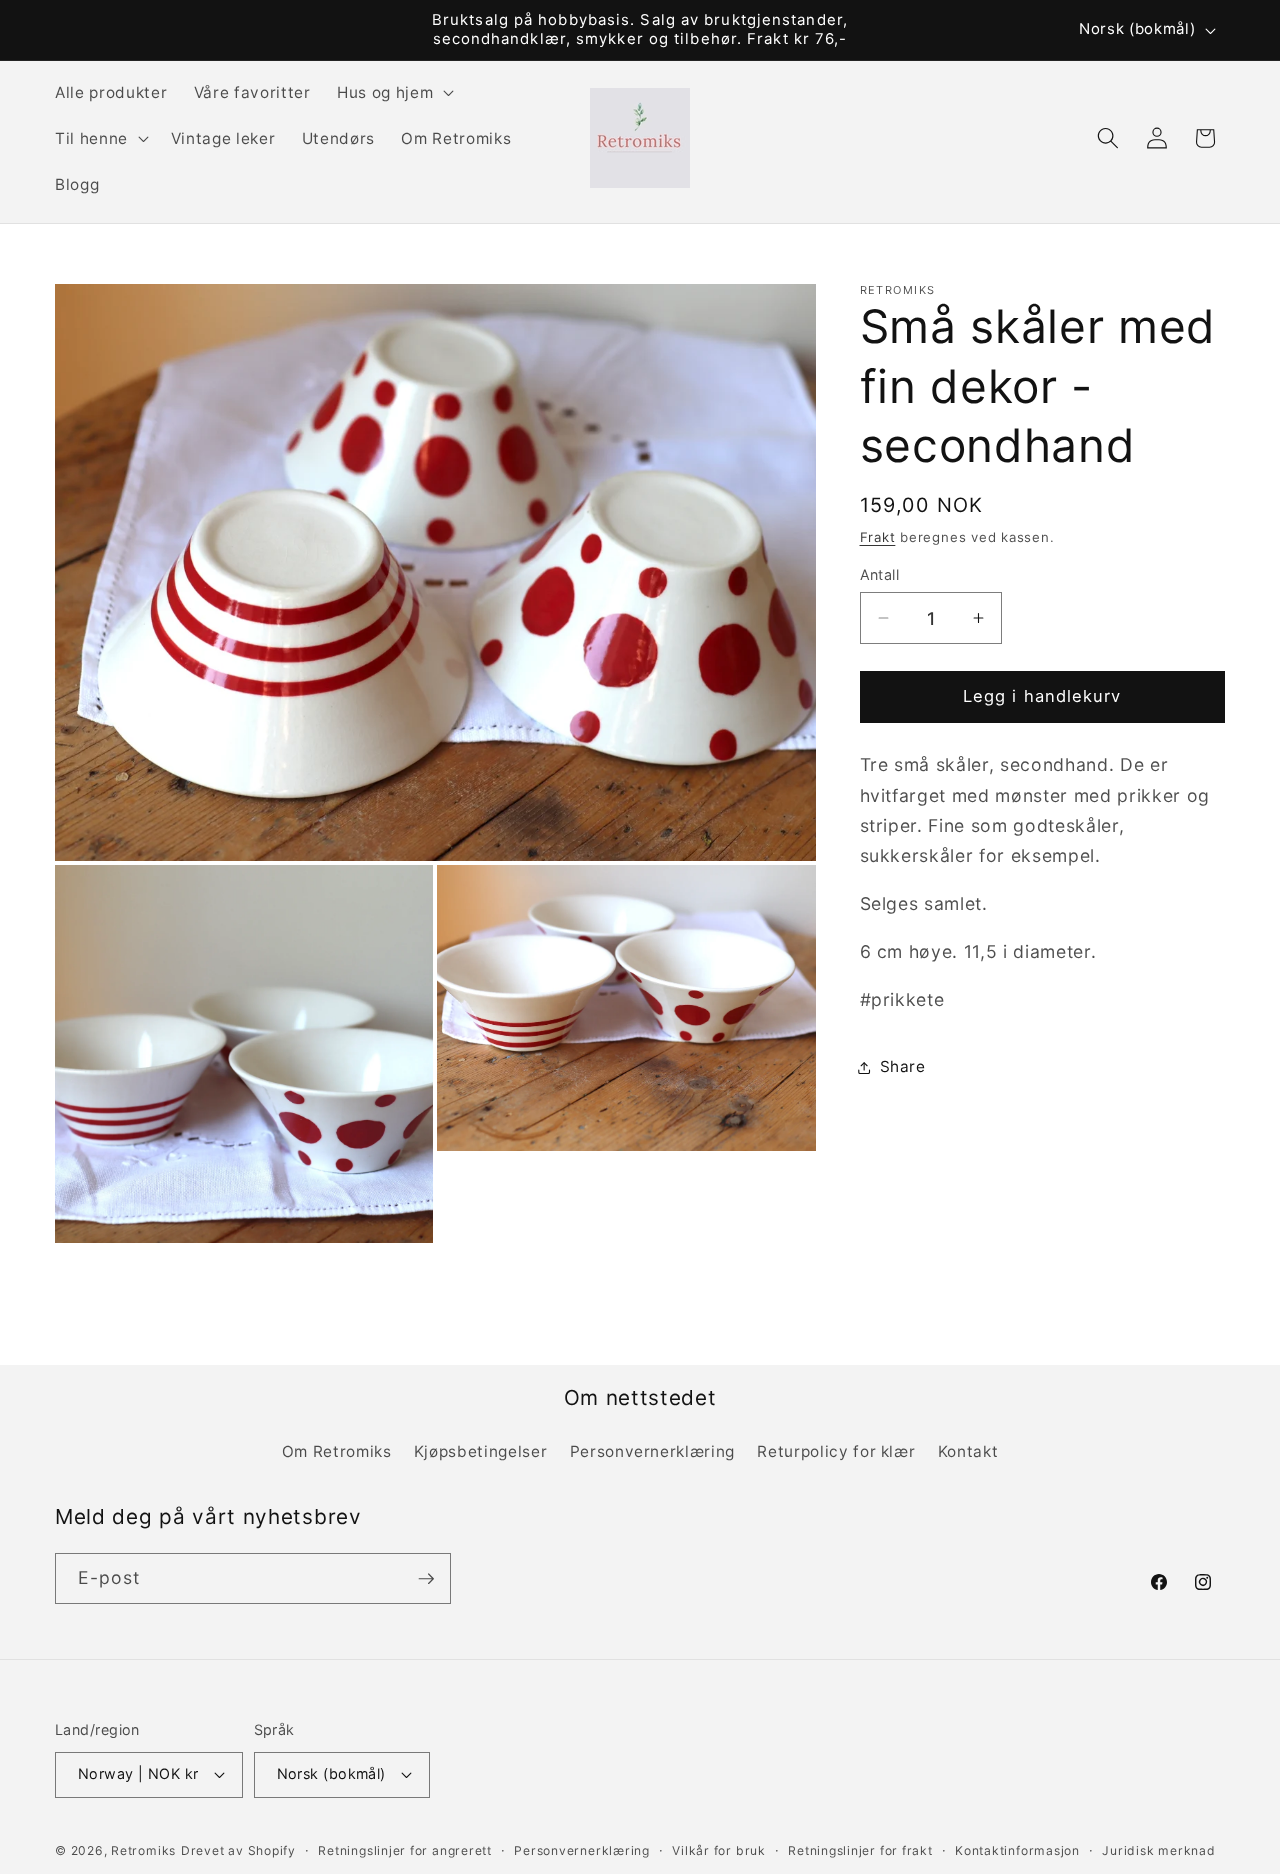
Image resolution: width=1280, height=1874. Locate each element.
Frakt (878, 537)
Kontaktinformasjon (1017, 1850)
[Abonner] (426, 1579)
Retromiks (143, 1850)
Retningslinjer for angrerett (405, 1850)
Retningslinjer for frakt (860, 1850)
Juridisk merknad (1158, 1850)
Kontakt (968, 1451)
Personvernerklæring (653, 1451)
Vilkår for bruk (719, 1850)
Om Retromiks (337, 1451)
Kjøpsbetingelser (481, 1451)
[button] (393, 92)
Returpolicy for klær (836, 1451)
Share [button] (903, 1066)
